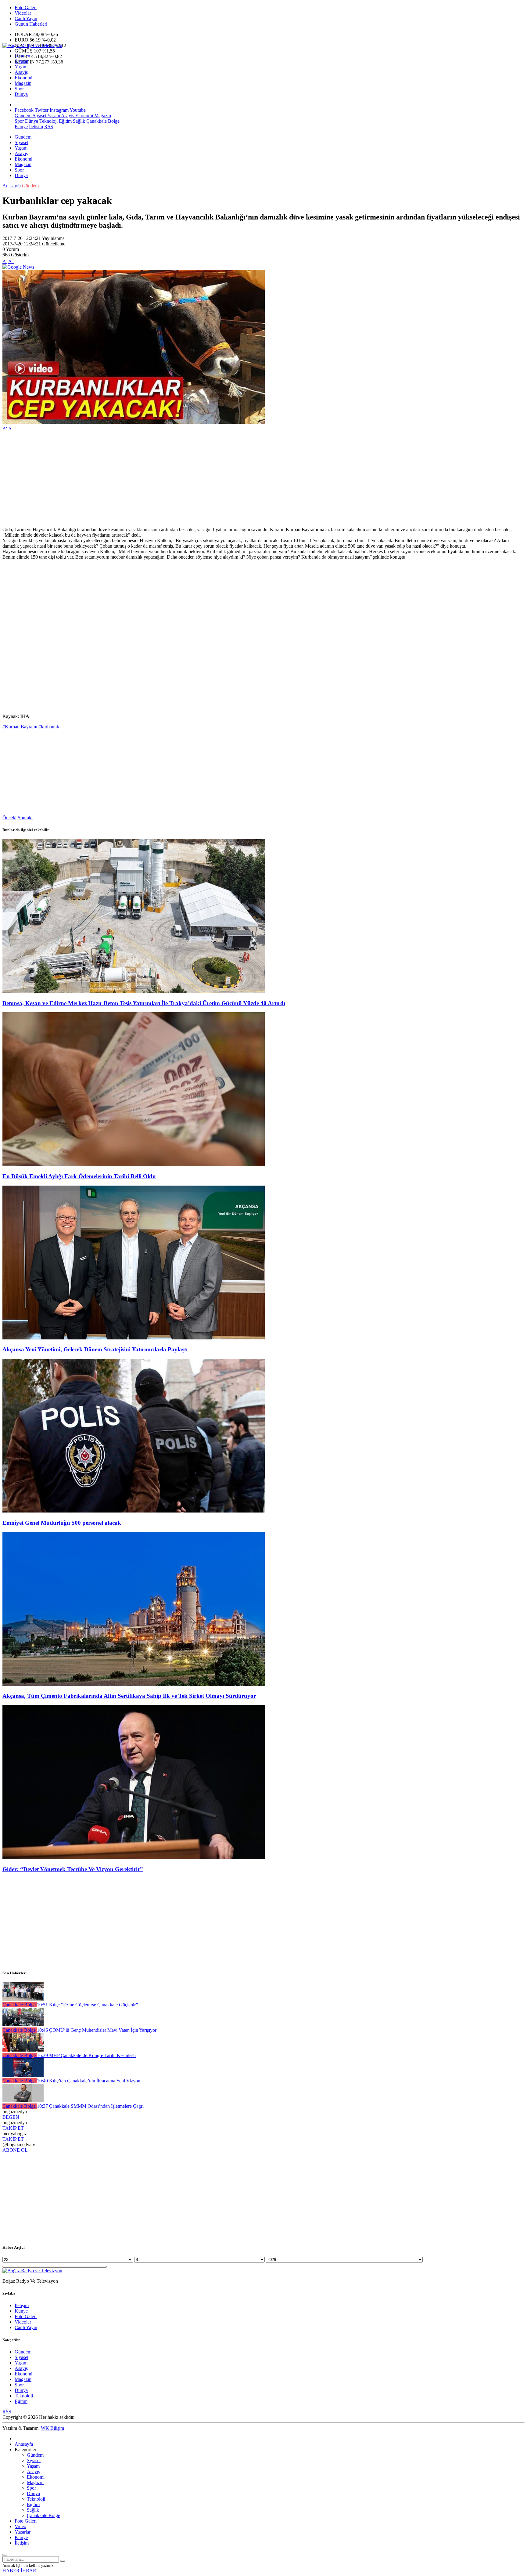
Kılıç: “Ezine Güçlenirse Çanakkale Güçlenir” (87, 2005)
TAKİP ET (13, 2128)
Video (20, 2526)
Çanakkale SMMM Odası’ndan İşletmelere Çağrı (90, 2106)
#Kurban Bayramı (20, 727)
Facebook (24, 110)
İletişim (36, 127)
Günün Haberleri (31, 24)
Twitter (42, 110)
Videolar (23, 13)
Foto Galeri (26, 7)
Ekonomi (23, 78)
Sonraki (25, 818)
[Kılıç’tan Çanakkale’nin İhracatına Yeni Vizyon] (23, 2075)
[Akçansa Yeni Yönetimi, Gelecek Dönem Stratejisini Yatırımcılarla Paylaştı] (134, 1338)
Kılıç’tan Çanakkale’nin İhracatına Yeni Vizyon (89, 2081)
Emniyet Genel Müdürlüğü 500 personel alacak (62, 1523)
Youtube (78, 110)
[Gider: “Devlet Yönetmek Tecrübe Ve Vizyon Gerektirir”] (134, 1857)
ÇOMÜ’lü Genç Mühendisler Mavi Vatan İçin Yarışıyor (97, 2030)
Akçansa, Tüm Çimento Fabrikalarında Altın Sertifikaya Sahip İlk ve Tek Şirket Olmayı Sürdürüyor (129, 1696)
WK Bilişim (52, 2428)
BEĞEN (11, 2117)
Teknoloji (48, 121)
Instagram (59, 110)
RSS (49, 127)
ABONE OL (15, 2150)
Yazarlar (23, 2532)
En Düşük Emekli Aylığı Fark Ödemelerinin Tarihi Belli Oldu (79, 1176)
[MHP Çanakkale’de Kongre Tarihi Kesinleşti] (23, 2050)
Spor (19, 89)
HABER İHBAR (19, 2571)
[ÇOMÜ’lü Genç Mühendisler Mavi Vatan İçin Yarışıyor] (23, 2025)
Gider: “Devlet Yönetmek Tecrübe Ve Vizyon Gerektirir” (73, 1869)
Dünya (21, 94)
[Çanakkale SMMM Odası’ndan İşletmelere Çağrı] (23, 2101)
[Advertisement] (185, 479)
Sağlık (78, 121)
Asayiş (21, 72)
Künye (21, 127)
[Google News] (18, 267)
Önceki (9, 818)
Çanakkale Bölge (102, 121)
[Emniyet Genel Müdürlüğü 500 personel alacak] (134, 1511)
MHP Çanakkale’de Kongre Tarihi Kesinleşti (86, 2055)
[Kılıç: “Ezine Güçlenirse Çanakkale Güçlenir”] (23, 1999)
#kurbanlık (49, 727)
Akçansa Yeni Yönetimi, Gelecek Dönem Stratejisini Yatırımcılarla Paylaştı (95, 1349)
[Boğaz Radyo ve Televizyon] (32, 45)
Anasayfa (12, 186)
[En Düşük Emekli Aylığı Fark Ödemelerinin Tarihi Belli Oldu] (134, 1164)
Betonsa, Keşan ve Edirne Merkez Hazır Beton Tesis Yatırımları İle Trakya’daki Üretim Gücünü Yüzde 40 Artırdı (144, 1003)
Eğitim (65, 121)
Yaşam (21, 67)
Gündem (23, 56)
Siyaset (22, 61)
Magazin (23, 83)
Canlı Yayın (26, 18)
